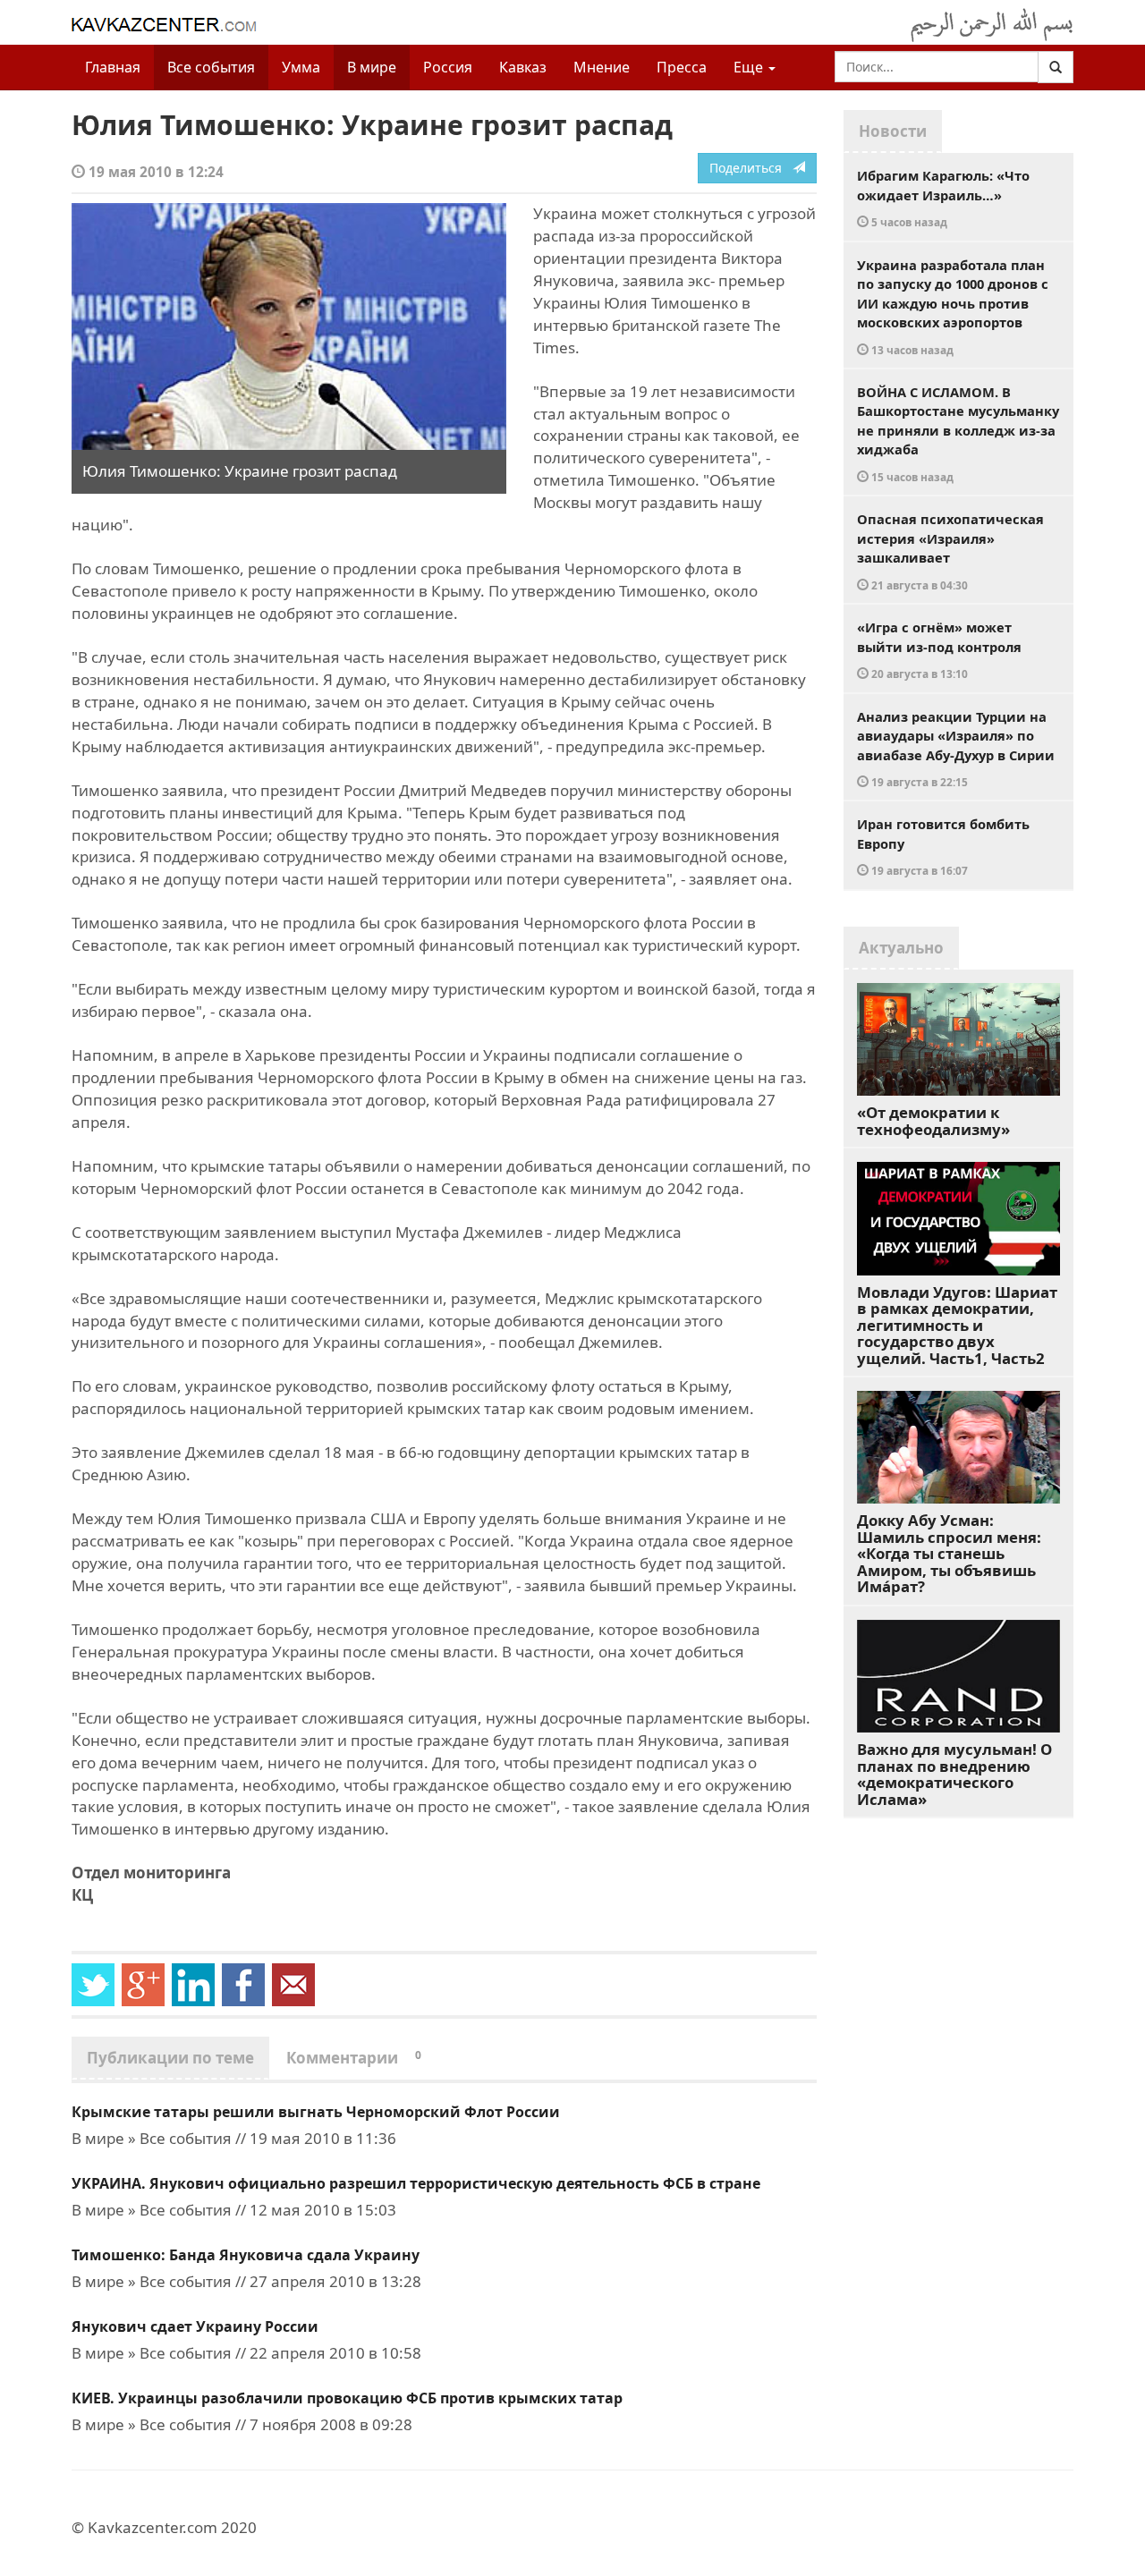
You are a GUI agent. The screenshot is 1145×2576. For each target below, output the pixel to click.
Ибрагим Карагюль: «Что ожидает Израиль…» (943, 198)
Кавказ (523, 67)
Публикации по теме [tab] (170, 2058)
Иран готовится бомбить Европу (943, 846)
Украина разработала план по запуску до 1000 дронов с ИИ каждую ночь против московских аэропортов (953, 306)
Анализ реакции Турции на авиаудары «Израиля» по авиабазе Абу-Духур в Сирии (956, 749)
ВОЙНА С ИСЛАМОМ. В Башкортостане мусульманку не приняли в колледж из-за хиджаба (958, 433)
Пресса (682, 67)
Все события (211, 67)
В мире (372, 67)
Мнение (602, 67)
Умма (301, 67)
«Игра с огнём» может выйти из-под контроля (939, 649)
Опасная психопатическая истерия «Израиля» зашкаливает (950, 551)
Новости (893, 131)
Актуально (901, 948)
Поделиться (751, 168)
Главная (113, 67)
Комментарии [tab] (354, 2058)
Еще (750, 67)
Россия (448, 67)
